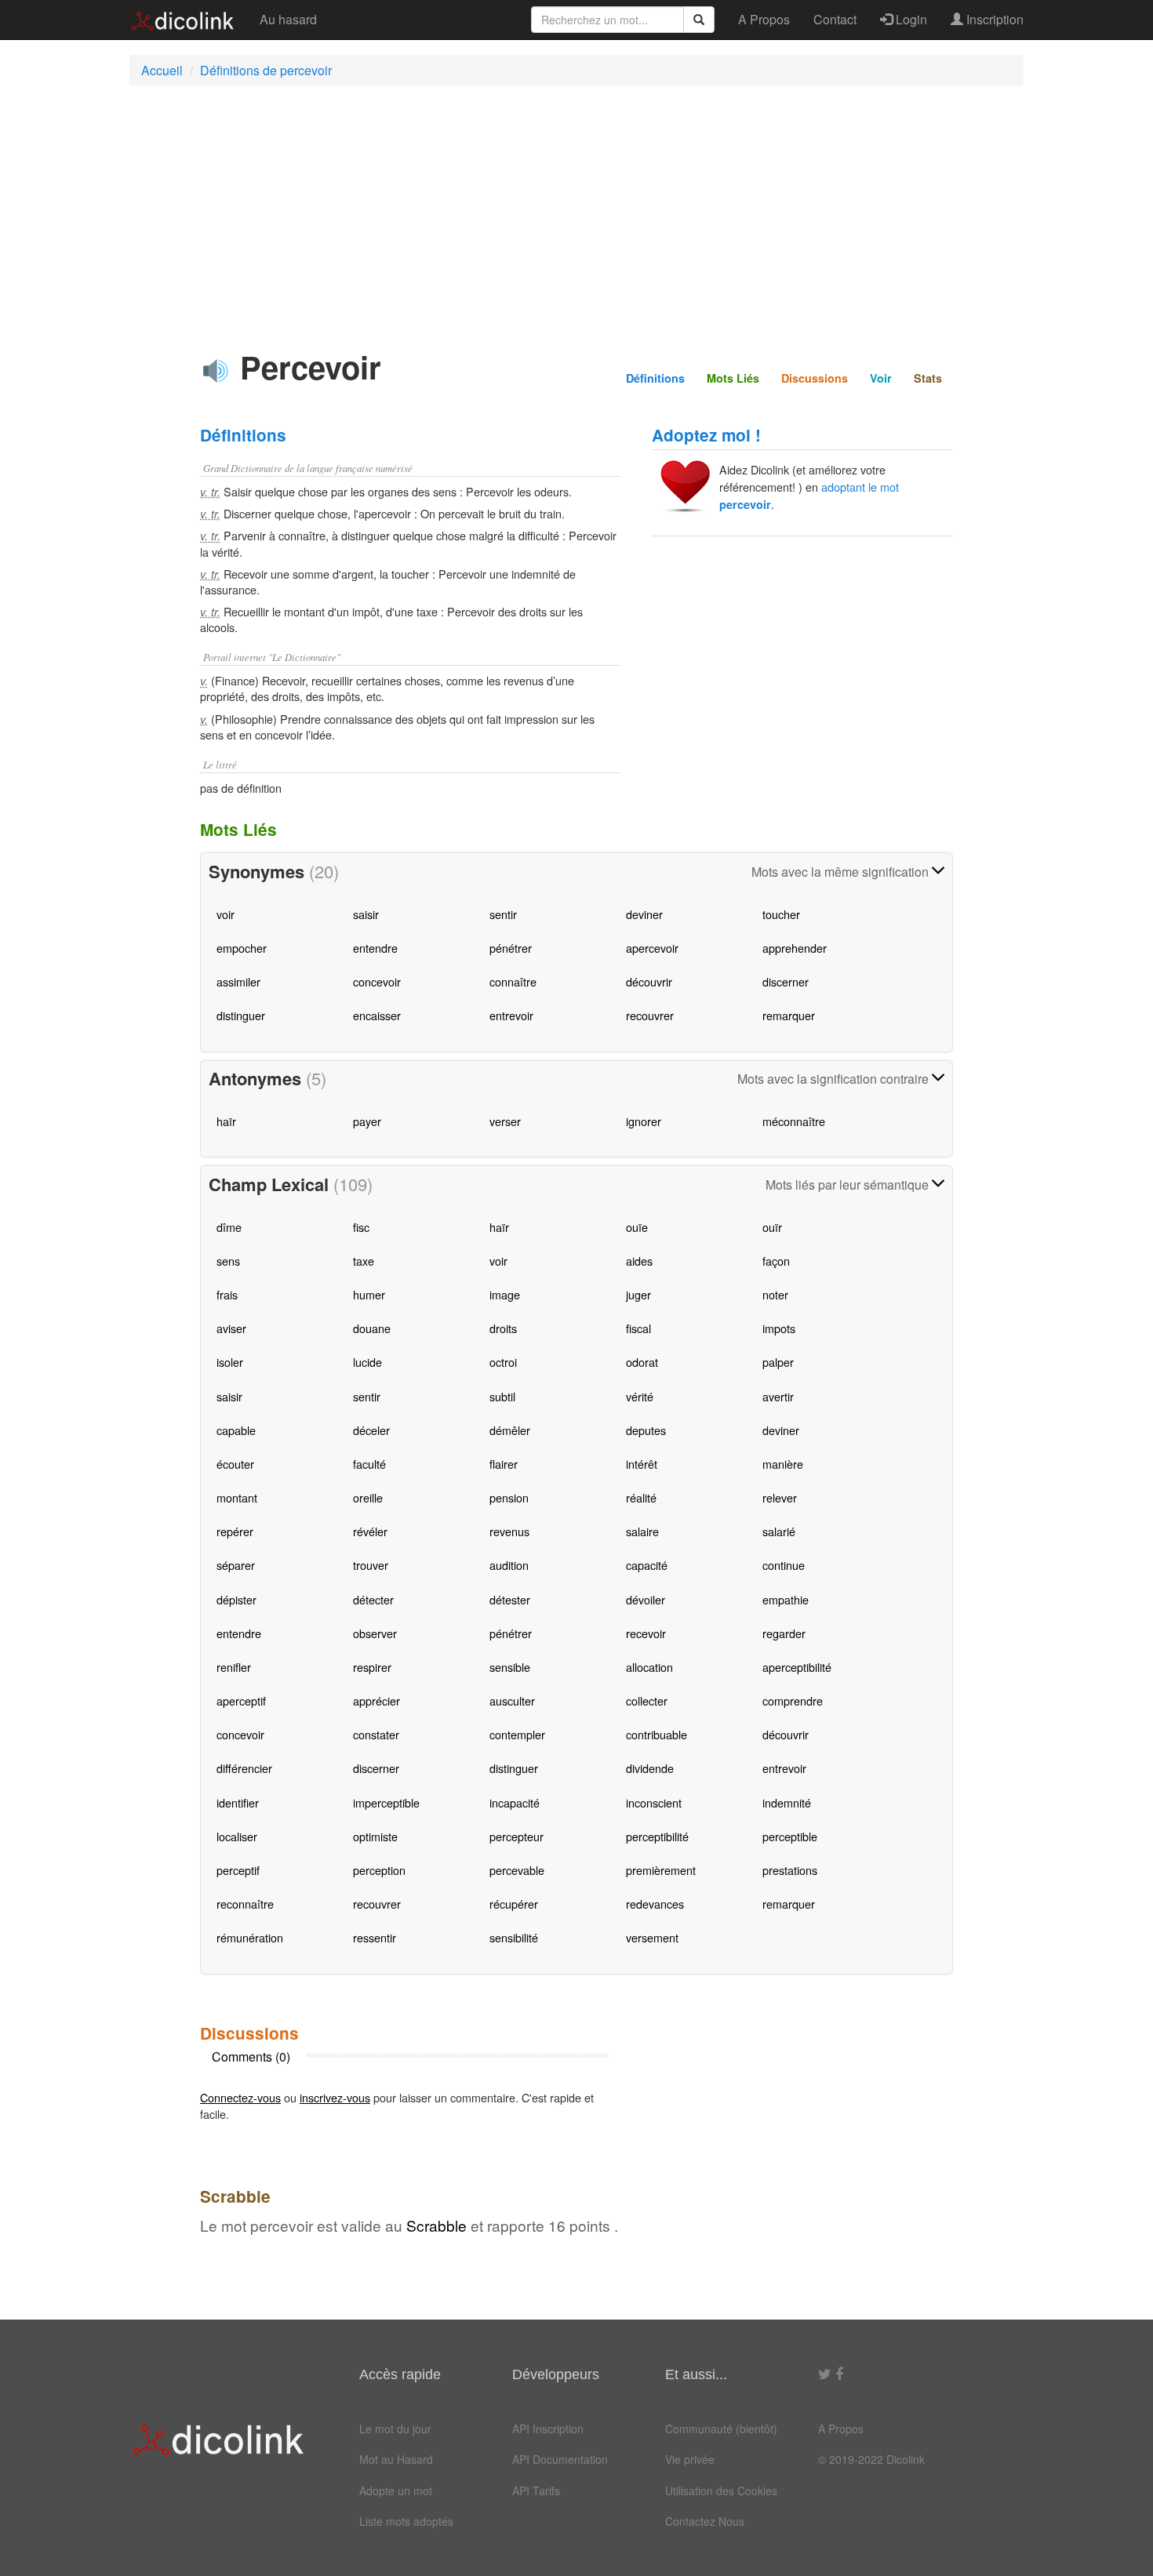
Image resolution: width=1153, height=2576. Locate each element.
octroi (503, 1362)
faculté (369, 1464)
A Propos (764, 19)
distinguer (241, 1015)
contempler (517, 1734)
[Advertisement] (576, 211)
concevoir (377, 981)
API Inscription (548, 2429)
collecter (647, 1700)
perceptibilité (657, 1836)
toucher (781, 914)
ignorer (644, 1121)
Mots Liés (733, 378)
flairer (504, 1464)
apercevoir (652, 948)
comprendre (793, 1700)
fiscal (638, 1328)
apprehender (795, 948)
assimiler (238, 981)
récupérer (514, 1904)
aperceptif (241, 1700)
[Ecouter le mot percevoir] (216, 371)
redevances (655, 1904)
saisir (366, 914)
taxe (364, 1261)
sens (228, 1261)
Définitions (655, 378)
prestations (790, 1870)
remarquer (789, 1015)
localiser (237, 1836)
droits (503, 1328)
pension (509, 1497)
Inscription (993, 19)
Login (910, 19)
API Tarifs (536, 2491)
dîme (229, 1227)
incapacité (515, 1802)
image (505, 1294)
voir (226, 914)
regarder (784, 1633)
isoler (230, 1362)
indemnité (787, 1802)
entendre (375, 948)
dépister (236, 1599)
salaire (642, 1531)
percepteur (516, 1836)
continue (784, 1565)
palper (778, 1362)
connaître (513, 981)
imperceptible (386, 1802)
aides (639, 1261)
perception (379, 1870)
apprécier (376, 1700)
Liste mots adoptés (406, 2521)
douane (372, 1328)
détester (510, 1599)
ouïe (637, 1227)
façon (776, 1261)
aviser (231, 1328)
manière (783, 1464)
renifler (234, 1667)
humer (369, 1294)
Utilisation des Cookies (721, 2491)
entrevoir (511, 1015)
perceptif (238, 1870)
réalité (641, 1497)
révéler (370, 1531)
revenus (509, 1531)
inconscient (654, 1802)
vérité (640, 1396)
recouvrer (650, 1015)
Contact (835, 19)
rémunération (250, 1937)
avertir (778, 1396)
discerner (786, 981)
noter (775, 1294)
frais (227, 1294)
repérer (235, 1531)
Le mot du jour (395, 2429)
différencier (244, 1768)
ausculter (512, 1700)
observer (375, 1633)
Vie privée (690, 2459)
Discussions (815, 378)
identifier (238, 1802)
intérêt (642, 1464)
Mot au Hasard (396, 2459)
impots (779, 1328)
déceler (371, 1430)
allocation (649, 1667)
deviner (644, 914)
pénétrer (511, 948)
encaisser (377, 1015)
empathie (786, 1599)
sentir (503, 914)
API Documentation (560, 2459)
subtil (502, 1396)
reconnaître (245, 1904)
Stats (928, 378)
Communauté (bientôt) (721, 2429)
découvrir (649, 981)
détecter (373, 1599)
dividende (650, 1768)
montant (237, 1497)
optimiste (375, 1836)
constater (376, 1734)
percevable (517, 1870)
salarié (779, 1531)
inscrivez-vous (335, 2097)
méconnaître (794, 1121)
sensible (510, 1667)
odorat (642, 1362)
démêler (510, 1430)
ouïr (772, 1227)
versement (652, 1937)
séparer (236, 1565)
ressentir (375, 1937)
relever (780, 1497)
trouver (371, 1565)
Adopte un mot (396, 2491)
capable (236, 1430)
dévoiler (646, 1599)
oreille (368, 1497)
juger (638, 1294)
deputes (646, 1430)
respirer (372, 1667)
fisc (361, 1227)
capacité (647, 1565)
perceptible (790, 1836)
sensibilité (514, 1937)
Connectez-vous (240, 2097)
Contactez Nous (705, 2521)
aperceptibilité (797, 1667)
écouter (235, 1464)
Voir (881, 378)
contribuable (657, 1734)
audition (509, 1565)
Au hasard (288, 19)
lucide (367, 1362)
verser (505, 1121)
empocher (242, 948)
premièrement (661, 1870)
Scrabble (436, 2225)
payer (367, 1121)
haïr (226, 1121)
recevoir (646, 1633)
